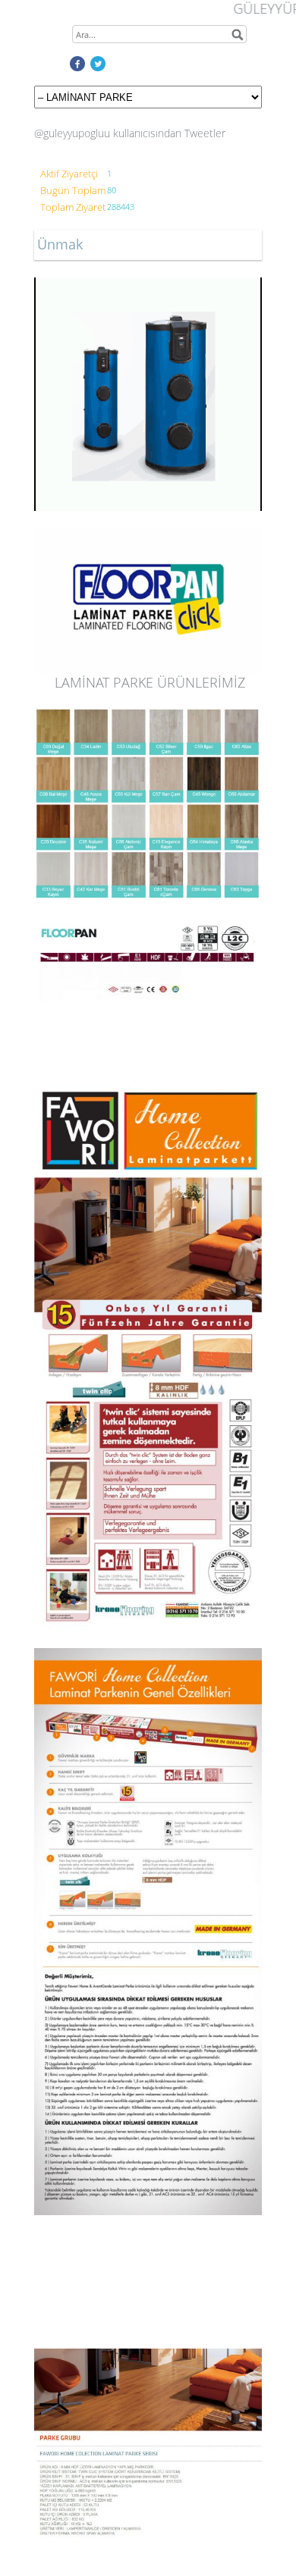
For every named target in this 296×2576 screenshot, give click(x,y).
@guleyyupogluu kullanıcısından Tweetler (130, 133)
